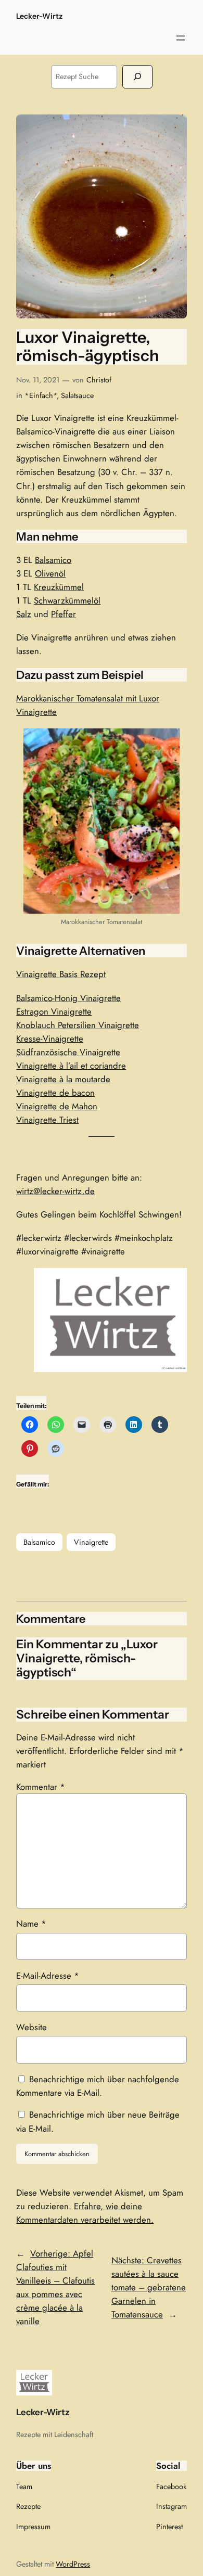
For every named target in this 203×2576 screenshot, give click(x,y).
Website (31, 2027)
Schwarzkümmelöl (67, 600)
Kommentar (41, 1787)
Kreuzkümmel (59, 587)
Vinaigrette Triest (47, 1120)
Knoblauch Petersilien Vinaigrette (78, 1025)
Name (31, 1924)
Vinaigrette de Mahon (57, 1106)
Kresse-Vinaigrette (50, 1039)
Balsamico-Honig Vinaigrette (68, 998)
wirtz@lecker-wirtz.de (55, 1191)
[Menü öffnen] (181, 38)
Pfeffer (64, 614)
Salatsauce (77, 395)
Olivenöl (50, 573)
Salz (24, 614)
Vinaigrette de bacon (55, 1093)
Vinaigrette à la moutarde (63, 1079)
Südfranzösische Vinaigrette (68, 1052)
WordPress (73, 2564)
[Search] (137, 77)
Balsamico (53, 560)
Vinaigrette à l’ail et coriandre (71, 1066)
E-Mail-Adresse (48, 1976)
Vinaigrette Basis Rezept (61, 974)
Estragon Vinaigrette (54, 1011)
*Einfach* (41, 395)
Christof (99, 380)
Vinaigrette (91, 1542)
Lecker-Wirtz (39, 16)
